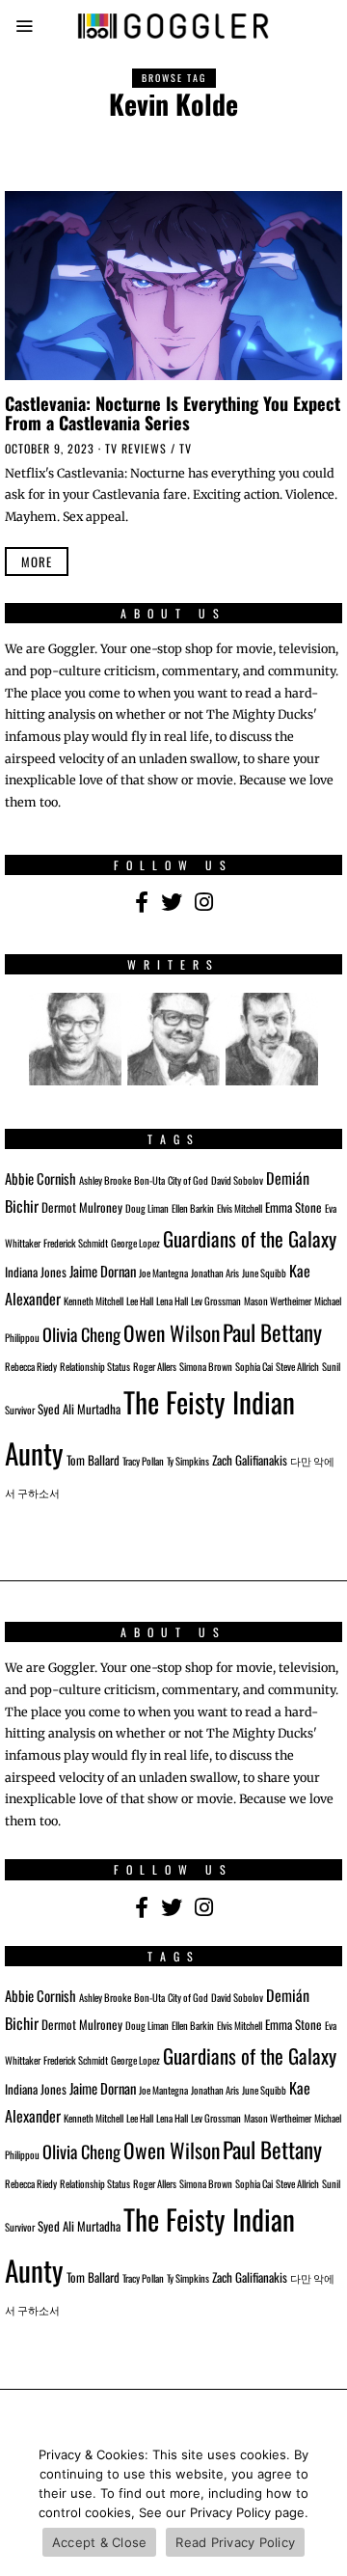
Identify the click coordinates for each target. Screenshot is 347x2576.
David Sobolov (237, 1180)
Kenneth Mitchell (93, 1301)
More (37, 562)
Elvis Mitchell (240, 1208)
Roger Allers (155, 1366)
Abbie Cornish (40, 1178)
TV (186, 448)
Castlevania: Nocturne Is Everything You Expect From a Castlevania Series (173, 412)
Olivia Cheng (81, 1334)
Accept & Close (100, 2542)
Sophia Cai (254, 1366)
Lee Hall (140, 1301)
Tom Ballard (93, 1460)
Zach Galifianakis (250, 1460)
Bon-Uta (149, 1180)
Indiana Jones (36, 1272)
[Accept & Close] (323, 2504)
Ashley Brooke (105, 1180)
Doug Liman (147, 1208)
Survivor (20, 1410)
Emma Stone (294, 1207)
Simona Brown (206, 1366)
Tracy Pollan (143, 1461)
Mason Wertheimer (278, 1301)
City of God (188, 1180)
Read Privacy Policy (235, 2542)
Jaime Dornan (103, 1271)
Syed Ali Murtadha (79, 1409)
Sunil (331, 1366)
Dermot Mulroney (82, 1207)
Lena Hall (172, 1301)
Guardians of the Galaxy (250, 1238)
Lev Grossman (216, 1301)
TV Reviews (136, 448)
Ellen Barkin (193, 1208)
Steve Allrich (297, 1366)
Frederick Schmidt (76, 1243)
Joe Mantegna (163, 1273)
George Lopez (135, 1243)
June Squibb (264, 1273)
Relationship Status (95, 1366)
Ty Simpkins (188, 1461)
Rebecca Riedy (31, 1366)
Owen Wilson (172, 1333)
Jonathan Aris (215, 1273)
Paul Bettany (272, 1332)
